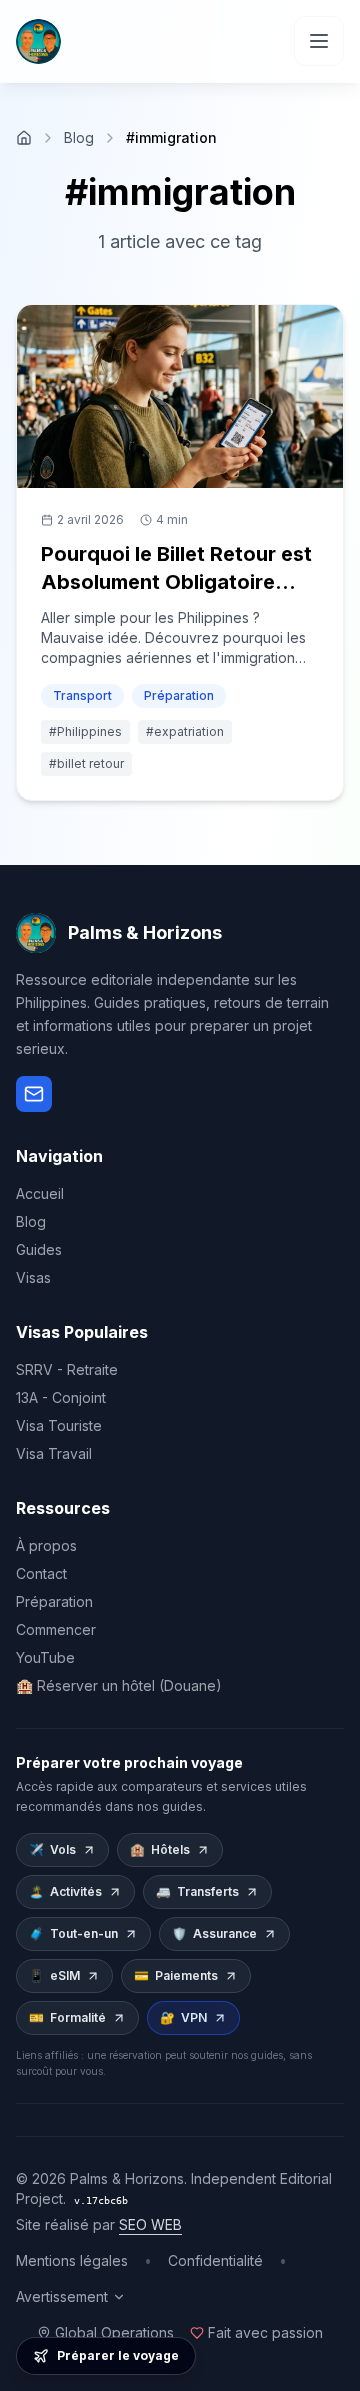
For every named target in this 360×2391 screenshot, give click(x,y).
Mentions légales (72, 2260)
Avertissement (62, 2296)
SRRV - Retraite (67, 1369)
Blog (79, 137)
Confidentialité (215, 2260)
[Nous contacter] (34, 1094)
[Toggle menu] (319, 41)
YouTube (45, 1657)
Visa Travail (54, 1453)
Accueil (40, 1193)
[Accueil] (24, 138)
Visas (33, 1277)
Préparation (54, 1601)
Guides (39, 1249)
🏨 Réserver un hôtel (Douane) (119, 1685)
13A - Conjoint (61, 1397)
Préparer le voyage (118, 2355)
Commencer (56, 1629)
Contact (41, 1573)
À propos (46, 1545)
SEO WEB (150, 2224)
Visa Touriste (59, 1425)
